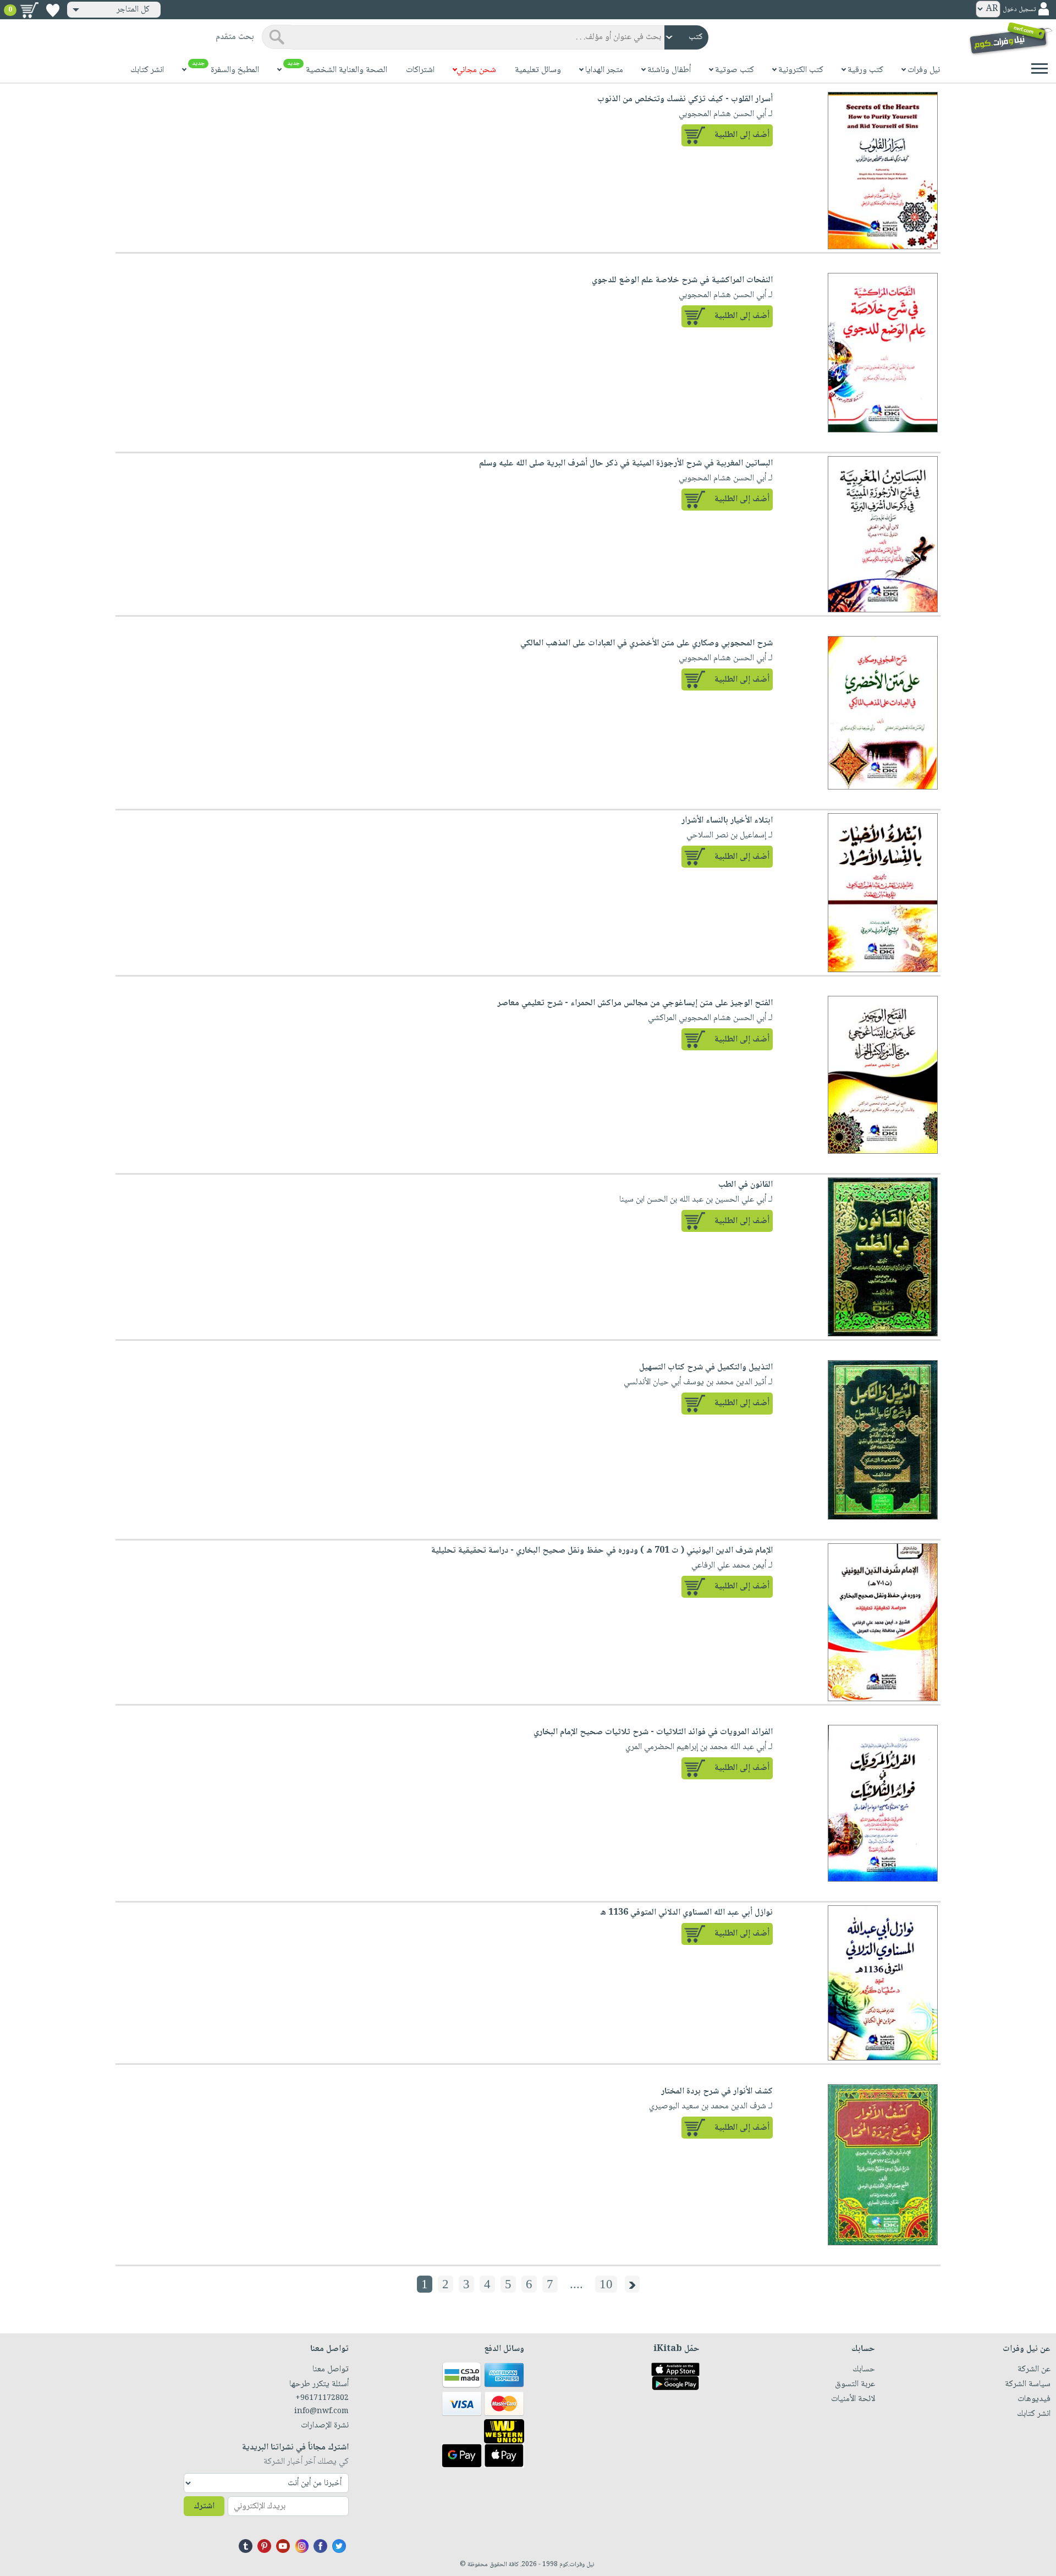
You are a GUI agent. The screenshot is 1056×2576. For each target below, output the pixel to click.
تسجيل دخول (1019, 10)
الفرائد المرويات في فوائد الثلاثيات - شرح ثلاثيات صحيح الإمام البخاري (653, 1732)
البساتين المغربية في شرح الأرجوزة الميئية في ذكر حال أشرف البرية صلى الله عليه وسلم (626, 464)
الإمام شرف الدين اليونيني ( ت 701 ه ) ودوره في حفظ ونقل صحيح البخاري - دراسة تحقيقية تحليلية (602, 1551)
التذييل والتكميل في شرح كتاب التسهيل (706, 1368)
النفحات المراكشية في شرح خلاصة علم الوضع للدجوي (682, 280)
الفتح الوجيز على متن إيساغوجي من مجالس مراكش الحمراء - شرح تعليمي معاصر (635, 1003)
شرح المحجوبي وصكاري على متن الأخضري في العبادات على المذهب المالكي (647, 643)
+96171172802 (322, 2398)
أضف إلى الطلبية (742, 135)
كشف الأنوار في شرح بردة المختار (717, 2092)
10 (606, 2284)
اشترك (204, 2506)
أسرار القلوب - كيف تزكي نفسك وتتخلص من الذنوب (685, 99)
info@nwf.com (321, 2411)
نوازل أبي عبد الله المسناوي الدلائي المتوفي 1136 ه (686, 1913)
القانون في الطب (746, 1185)
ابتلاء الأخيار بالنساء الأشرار (727, 821)
